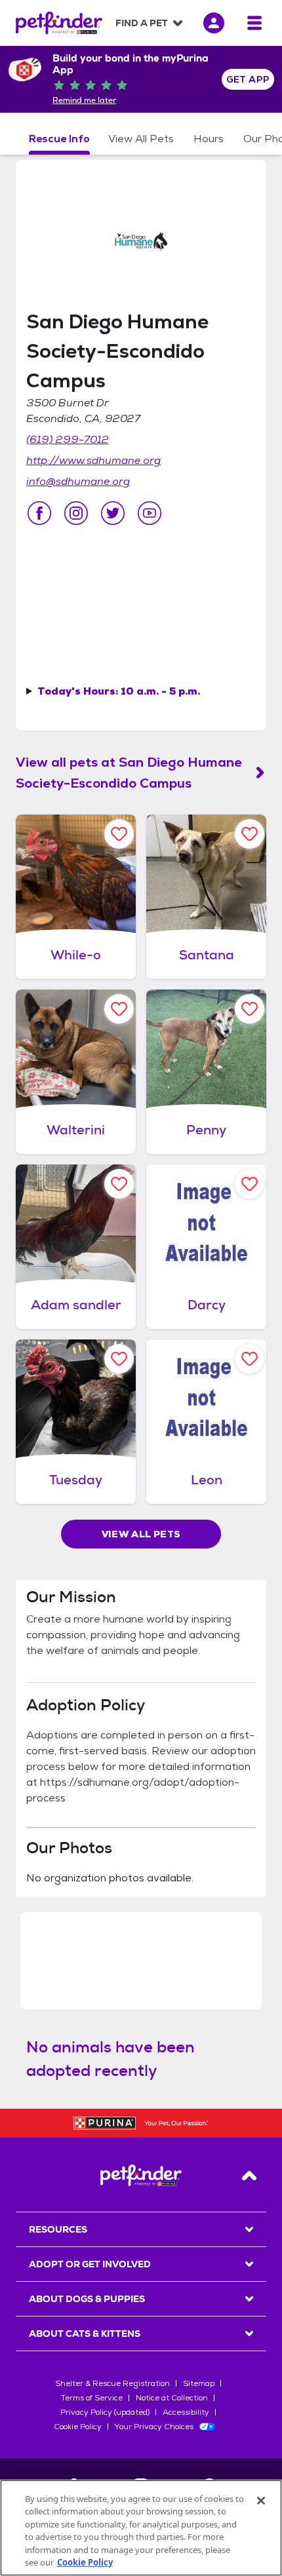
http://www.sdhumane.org (93, 460)
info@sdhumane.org (78, 481)
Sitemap (199, 2383)
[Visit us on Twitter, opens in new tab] (113, 513)
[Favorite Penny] (250, 1009)
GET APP (248, 79)
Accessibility (186, 2412)
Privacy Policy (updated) (105, 2412)
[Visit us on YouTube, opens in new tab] (150, 513)
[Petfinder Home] (59, 23)
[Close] (261, 2501)
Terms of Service (92, 2398)
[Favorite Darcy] (250, 1184)
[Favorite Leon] (250, 1359)
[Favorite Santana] (250, 834)
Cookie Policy (78, 2427)
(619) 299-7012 (68, 439)
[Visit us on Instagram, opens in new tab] (76, 513)
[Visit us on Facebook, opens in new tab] (39, 513)
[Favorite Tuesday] (119, 1359)
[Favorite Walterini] (119, 1009)
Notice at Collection (172, 2398)
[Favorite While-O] (119, 834)
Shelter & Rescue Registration (112, 2383)
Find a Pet (142, 23)
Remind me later (84, 100)
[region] (141, 2528)
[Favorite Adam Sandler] (119, 1184)
